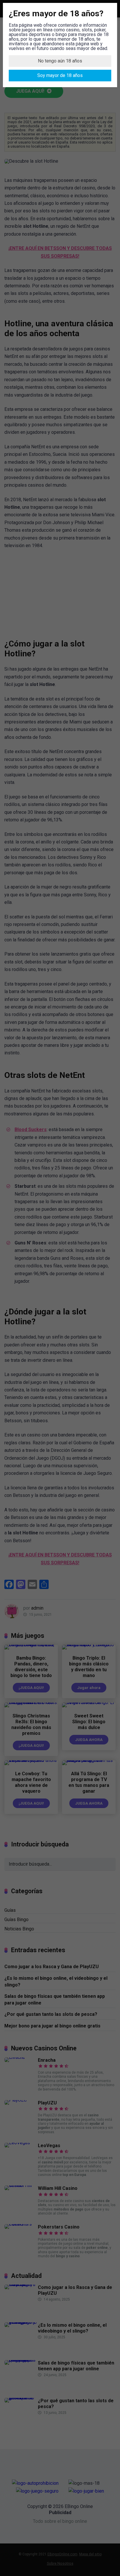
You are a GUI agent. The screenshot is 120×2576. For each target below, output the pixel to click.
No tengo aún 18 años (60, 61)
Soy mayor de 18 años (60, 75)
